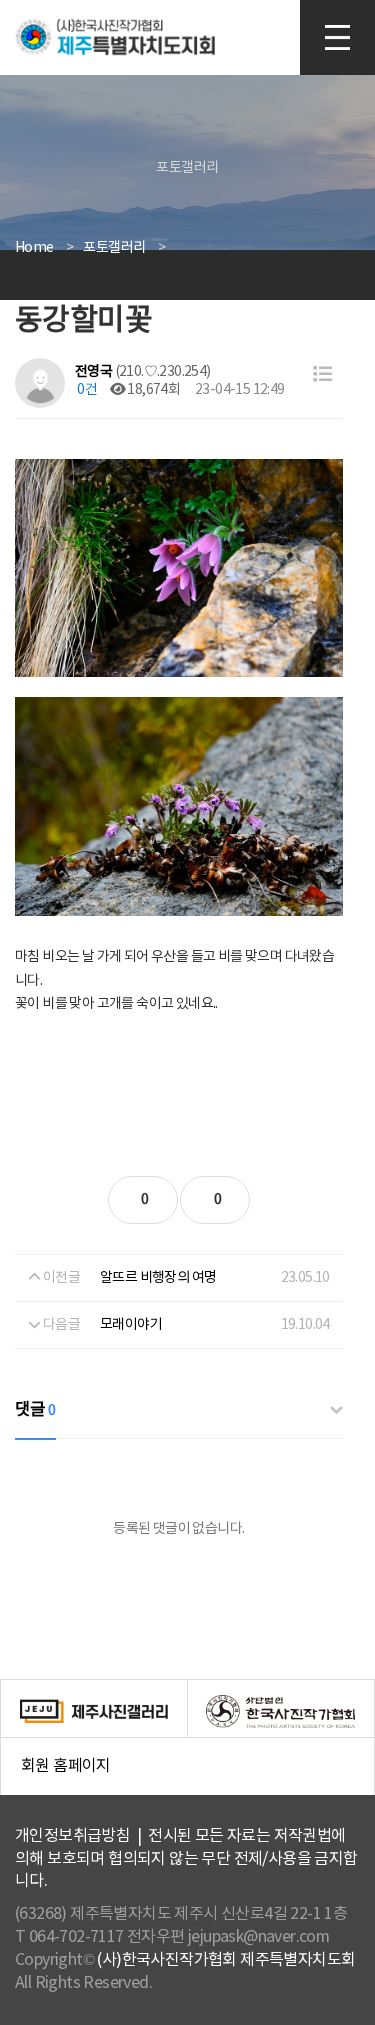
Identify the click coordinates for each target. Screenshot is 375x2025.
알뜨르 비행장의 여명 (158, 1278)
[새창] (94, 1711)
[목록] (322, 375)
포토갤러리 (114, 248)
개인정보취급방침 (72, 1836)
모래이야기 (131, 1325)
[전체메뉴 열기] (337, 37)
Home (34, 248)
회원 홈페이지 (197, 1776)
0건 (86, 390)
